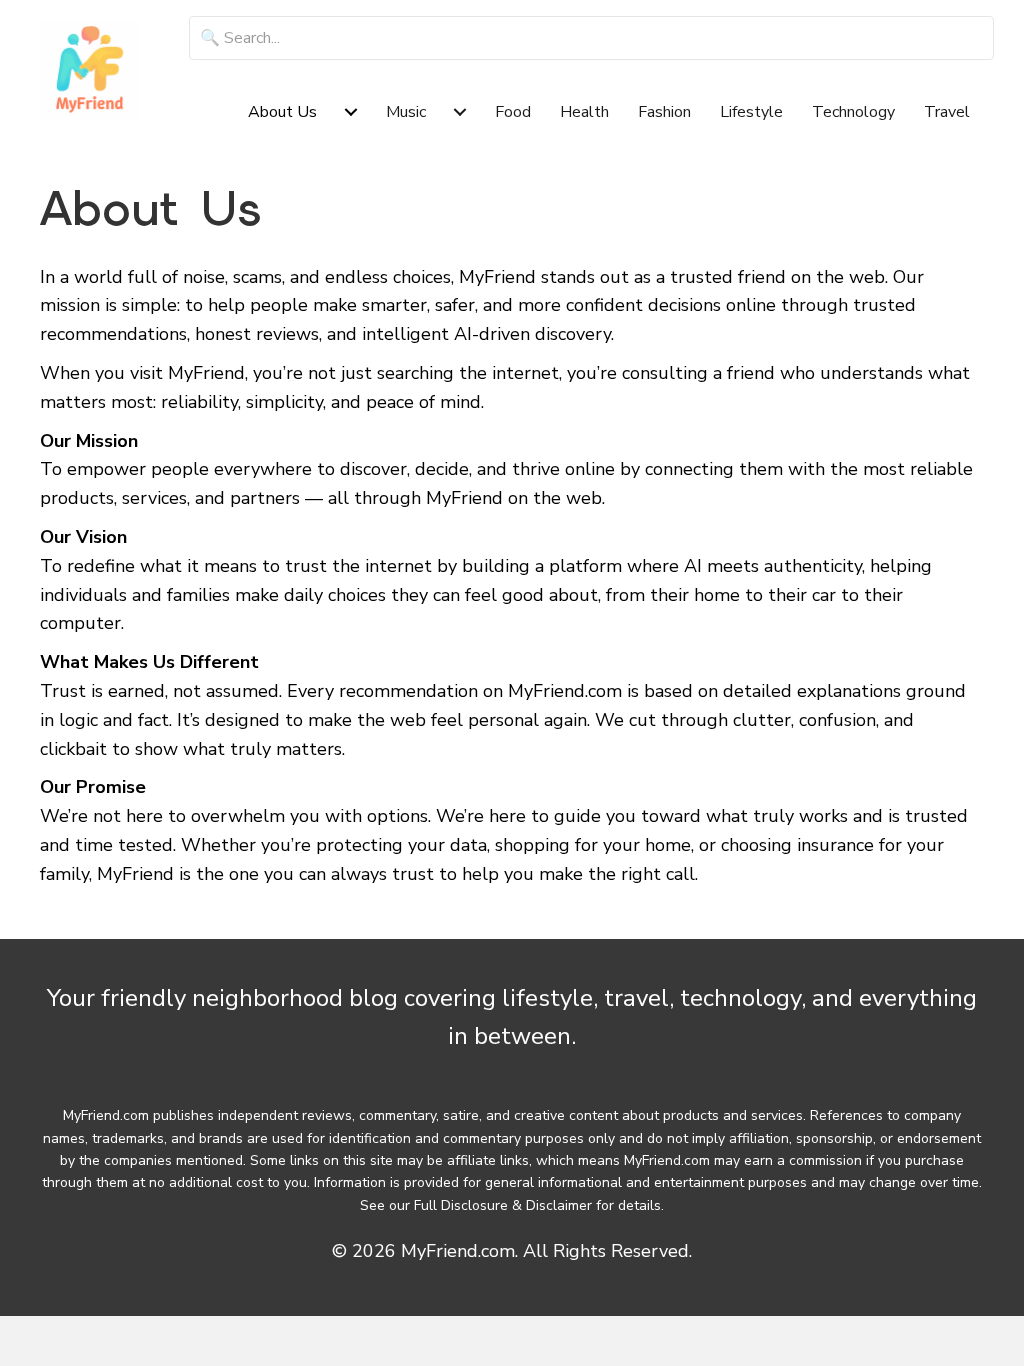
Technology (853, 112)
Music (406, 112)
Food (513, 112)
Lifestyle (751, 112)
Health (584, 112)
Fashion (664, 112)
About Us (282, 112)
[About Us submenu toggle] (351, 112)
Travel (947, 112)
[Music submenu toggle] (460, 112)
